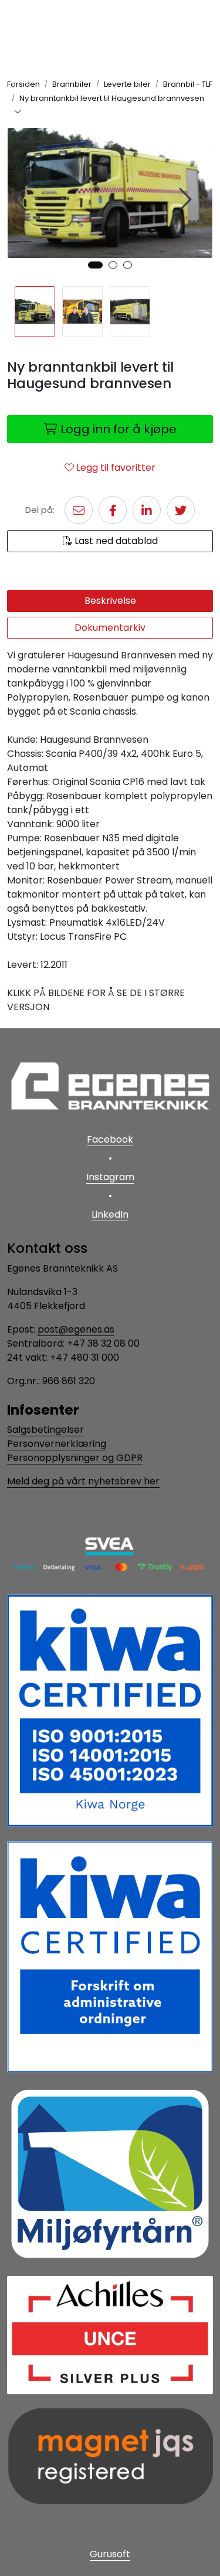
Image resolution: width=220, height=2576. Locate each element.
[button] (95, 265)
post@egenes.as (76, 1329)
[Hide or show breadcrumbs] (18, 113)
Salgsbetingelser (45, 1430)
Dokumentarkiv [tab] (110, 628)
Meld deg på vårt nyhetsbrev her (83, 1481)
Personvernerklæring (57, 1444)
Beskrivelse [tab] (110, 601)
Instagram (110, 1177)
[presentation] (22, 200)
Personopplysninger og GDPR (75, 1458)
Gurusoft (110, 2554)
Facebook (110, 1139)
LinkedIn (110, 1214)
